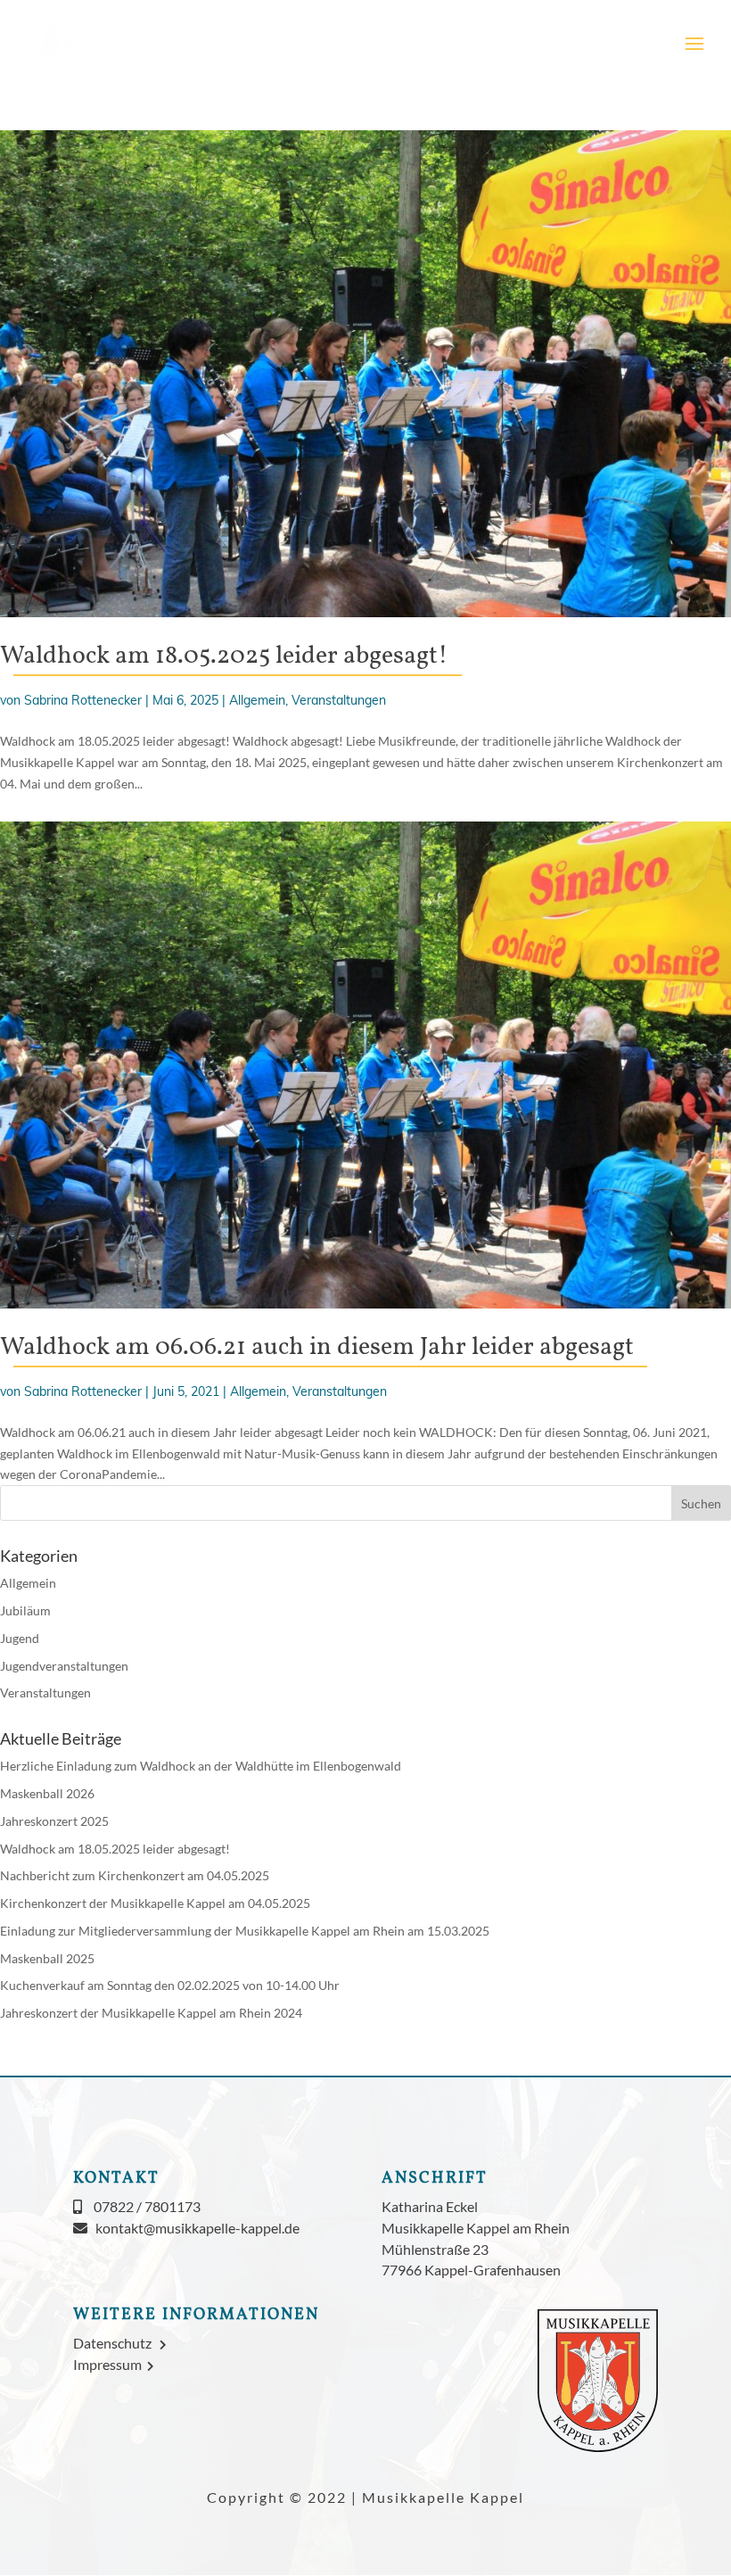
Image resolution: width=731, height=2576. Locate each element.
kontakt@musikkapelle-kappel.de (197, 2228)
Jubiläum (25, 1610)
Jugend (20, 1638)
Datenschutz (116, 2343)
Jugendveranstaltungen (64, 1666)
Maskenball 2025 (47, 1958)
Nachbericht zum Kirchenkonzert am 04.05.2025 (135, 1875)
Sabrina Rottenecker (83, 700)
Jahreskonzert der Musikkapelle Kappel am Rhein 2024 (151, 2013)
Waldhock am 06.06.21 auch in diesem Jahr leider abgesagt (317, 1347)
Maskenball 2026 (47, 1793)
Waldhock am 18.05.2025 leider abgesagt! (224, 656)
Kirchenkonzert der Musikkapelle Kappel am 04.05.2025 (155, 1903)
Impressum (110, 2364)
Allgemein (257, 700)
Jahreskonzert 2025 (54, 1821)
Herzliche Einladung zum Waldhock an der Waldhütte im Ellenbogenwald (201, 1766)
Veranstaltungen (339, 700)
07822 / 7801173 (147, 2206)
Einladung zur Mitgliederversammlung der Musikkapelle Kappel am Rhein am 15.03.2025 (245, 1931)
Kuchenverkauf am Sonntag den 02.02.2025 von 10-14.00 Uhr (170, 1985)
